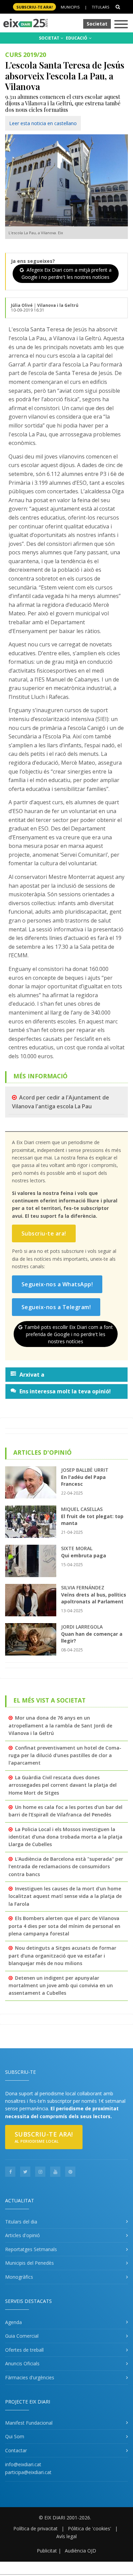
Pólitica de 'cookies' (90, 2528)
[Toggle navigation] (121, 25)
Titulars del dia (21, 2222)
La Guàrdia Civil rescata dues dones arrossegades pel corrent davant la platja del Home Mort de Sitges (63, 1785)
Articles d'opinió (23, 2235)
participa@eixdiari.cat (28, 2472)
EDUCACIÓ (77, 38)
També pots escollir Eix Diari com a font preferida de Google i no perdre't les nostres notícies (69, 1334)
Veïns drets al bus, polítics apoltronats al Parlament (94, 1598)
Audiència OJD (80, 2551)
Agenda (13, 2322)
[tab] (66, 1375)
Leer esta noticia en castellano (43, 123)
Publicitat (47, 2551)
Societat (97, 24)
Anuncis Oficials (22, 2363)
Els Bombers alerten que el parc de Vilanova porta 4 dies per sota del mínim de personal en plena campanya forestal (64, 1926)
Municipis (70, 7)
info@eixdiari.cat (23, 2464)
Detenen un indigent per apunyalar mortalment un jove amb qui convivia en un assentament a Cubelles (61, 1986)
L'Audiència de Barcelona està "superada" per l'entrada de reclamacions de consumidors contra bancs (66, 1867)
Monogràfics (19, 2277)
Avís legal (66, 2536)
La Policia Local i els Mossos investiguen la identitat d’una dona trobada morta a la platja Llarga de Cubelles (65, 1837)
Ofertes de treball (24, 2350)
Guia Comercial (22, 2336)
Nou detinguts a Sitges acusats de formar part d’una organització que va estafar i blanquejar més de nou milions (62, 1956)
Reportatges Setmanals (31, 2249)
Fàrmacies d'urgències (30, 2377)
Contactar (16, 2450)
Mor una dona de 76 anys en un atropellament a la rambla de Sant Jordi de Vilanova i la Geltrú (60, 1725)
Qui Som (15, 2436)
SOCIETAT (50, 38)
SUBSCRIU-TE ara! (34, 7)
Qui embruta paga (84, 1555)
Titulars (100, 7)
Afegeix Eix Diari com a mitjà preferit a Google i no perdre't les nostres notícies (66, 273)
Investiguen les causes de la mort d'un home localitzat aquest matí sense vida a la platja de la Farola (65, 1896)
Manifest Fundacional (29, 2423)
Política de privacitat (35, 2528)
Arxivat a (32, 1375)
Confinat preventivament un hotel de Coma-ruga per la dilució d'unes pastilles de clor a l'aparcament (65, 1755)
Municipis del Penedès (29, 2263)
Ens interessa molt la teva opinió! (65, 1391)
